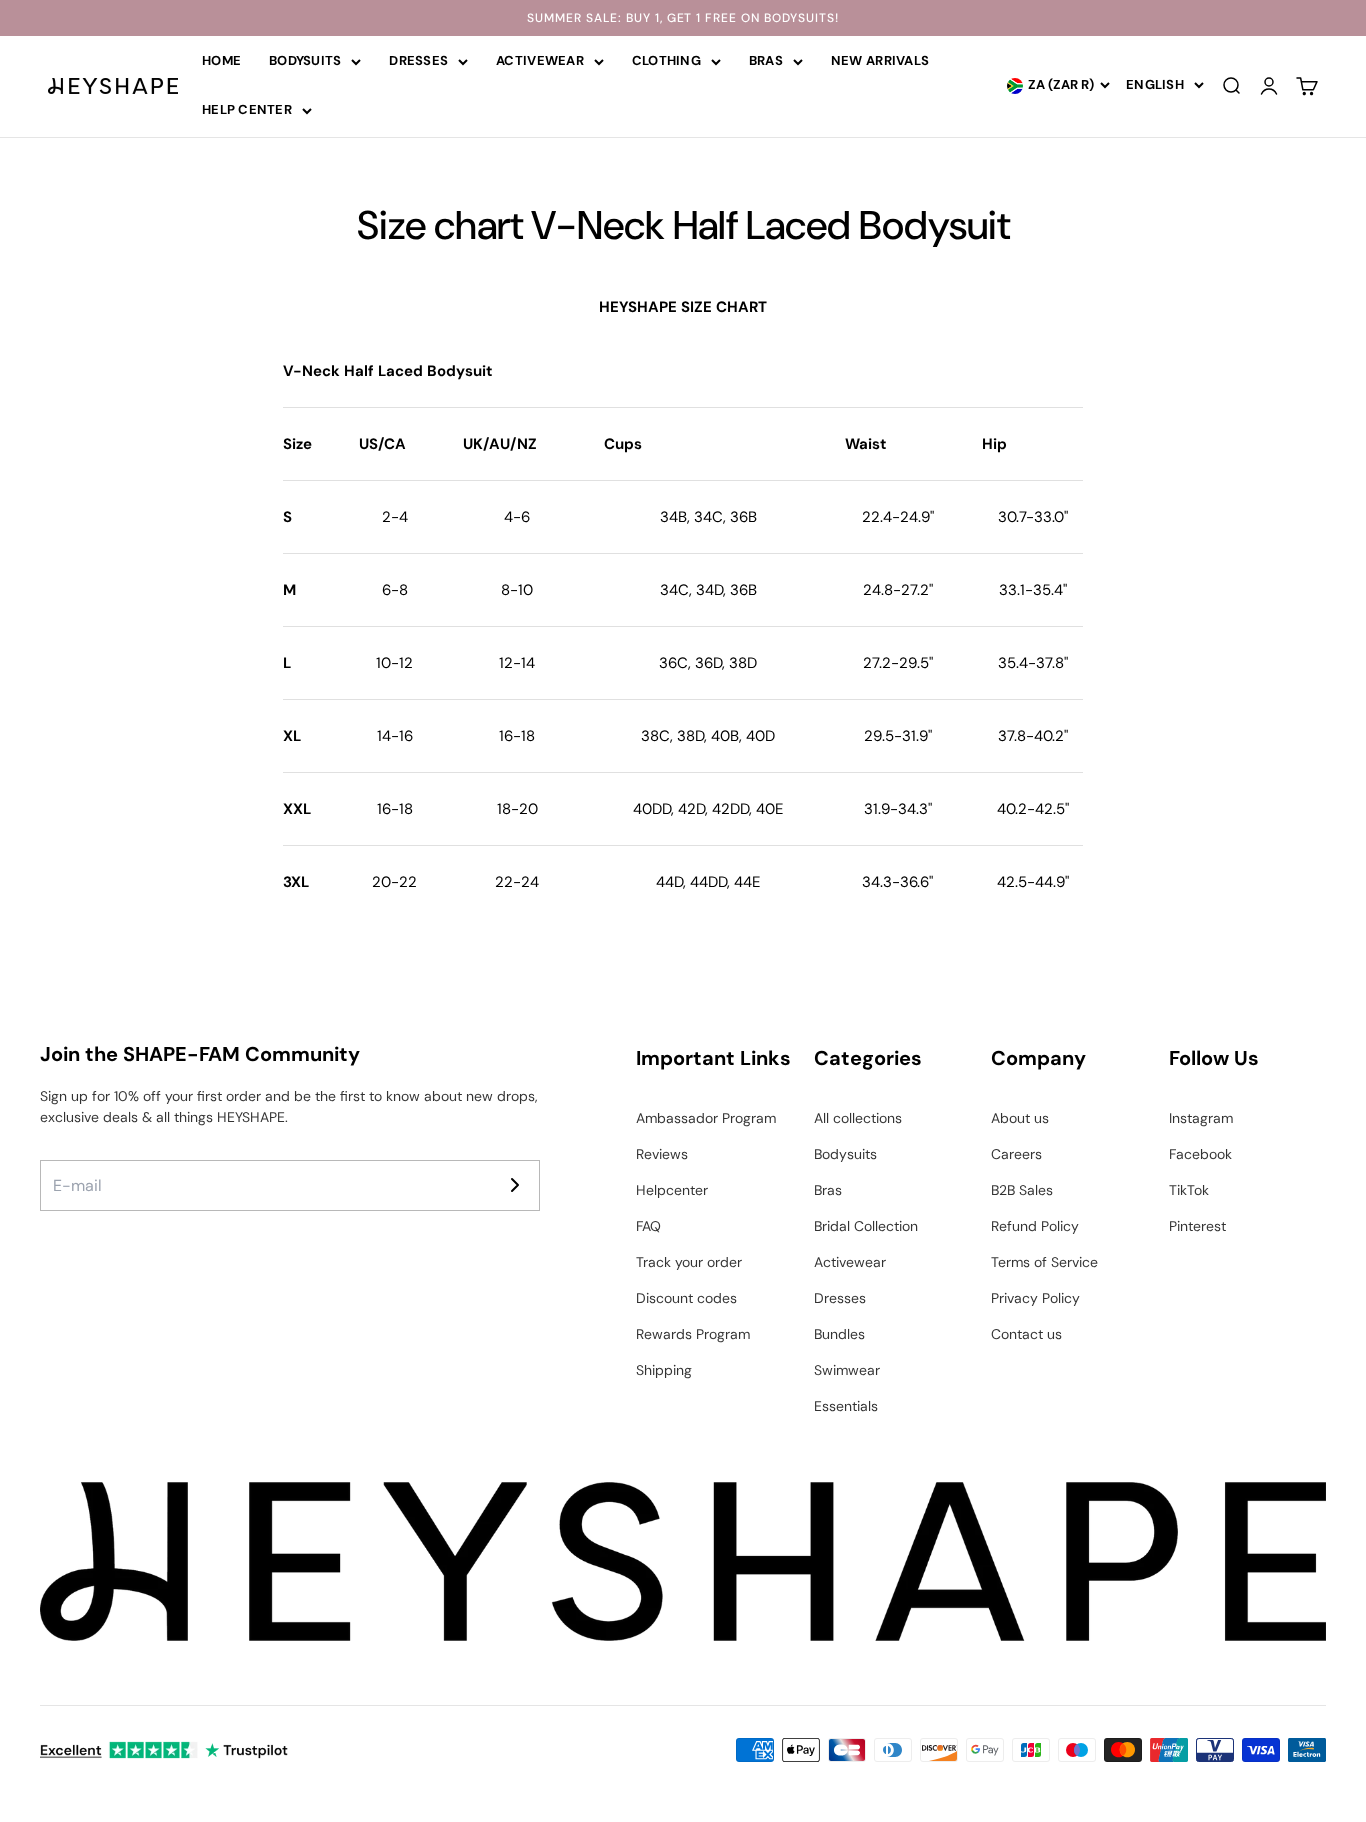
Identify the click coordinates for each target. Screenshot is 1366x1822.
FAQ (648, 1226)
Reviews (662, 1154)
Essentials (846, 1406)
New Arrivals (880, 60)
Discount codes (686, 1298)
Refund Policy (1035, 1226)
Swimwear (847, 1370)
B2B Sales (1022, 1190)
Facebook (1200, 1154)
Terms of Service (1044, 1262)
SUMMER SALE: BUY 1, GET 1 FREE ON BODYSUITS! (682, 18)
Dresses (418, 60)
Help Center (247, 109)
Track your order (689, 1262)
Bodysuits (305, 60)
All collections (858, 1118)
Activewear (540, 60)
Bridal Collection (866, 1226)
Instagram (1201, 1118)
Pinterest (1197, 1226)
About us (1020, 1118)
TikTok (1189, 1190)
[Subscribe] (515, 1185)
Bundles (839, 1334)
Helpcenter (672, 1190)
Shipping (664, 1370)
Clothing (666, 60)
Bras (766, 60)
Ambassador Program (706, 1118)
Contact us (1026, 1334)
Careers (1016, 1154)
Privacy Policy (1035, 1298)
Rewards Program (693, 1334)
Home (221, 60)
